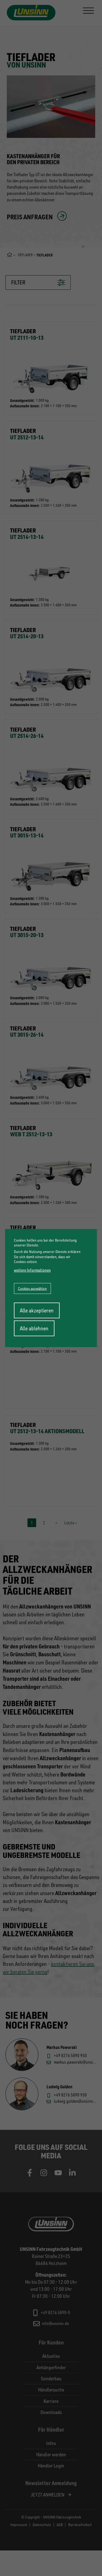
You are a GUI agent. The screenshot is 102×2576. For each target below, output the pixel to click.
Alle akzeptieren (37, 1310)
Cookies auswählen (32, 1288)
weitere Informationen (32, 1270)
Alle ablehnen (34, 1328)
